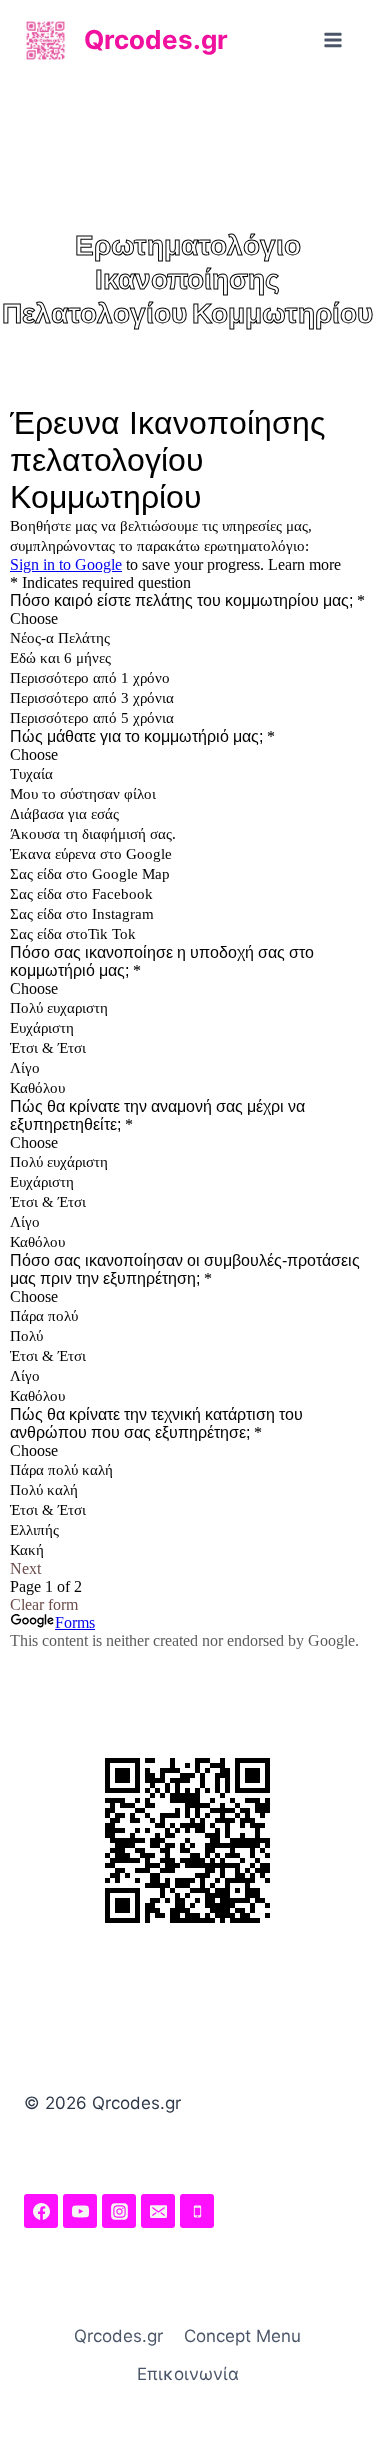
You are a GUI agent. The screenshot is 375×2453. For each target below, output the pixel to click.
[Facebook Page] (41, 2211)
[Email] (158, 2211)
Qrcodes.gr (118, 2336)
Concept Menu (242, 2336)
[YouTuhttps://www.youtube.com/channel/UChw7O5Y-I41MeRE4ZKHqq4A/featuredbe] (80, 2211)
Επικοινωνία (188, 2374)
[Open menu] (332, 39)
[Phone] (197, 2211)
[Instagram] (119, 2211)
